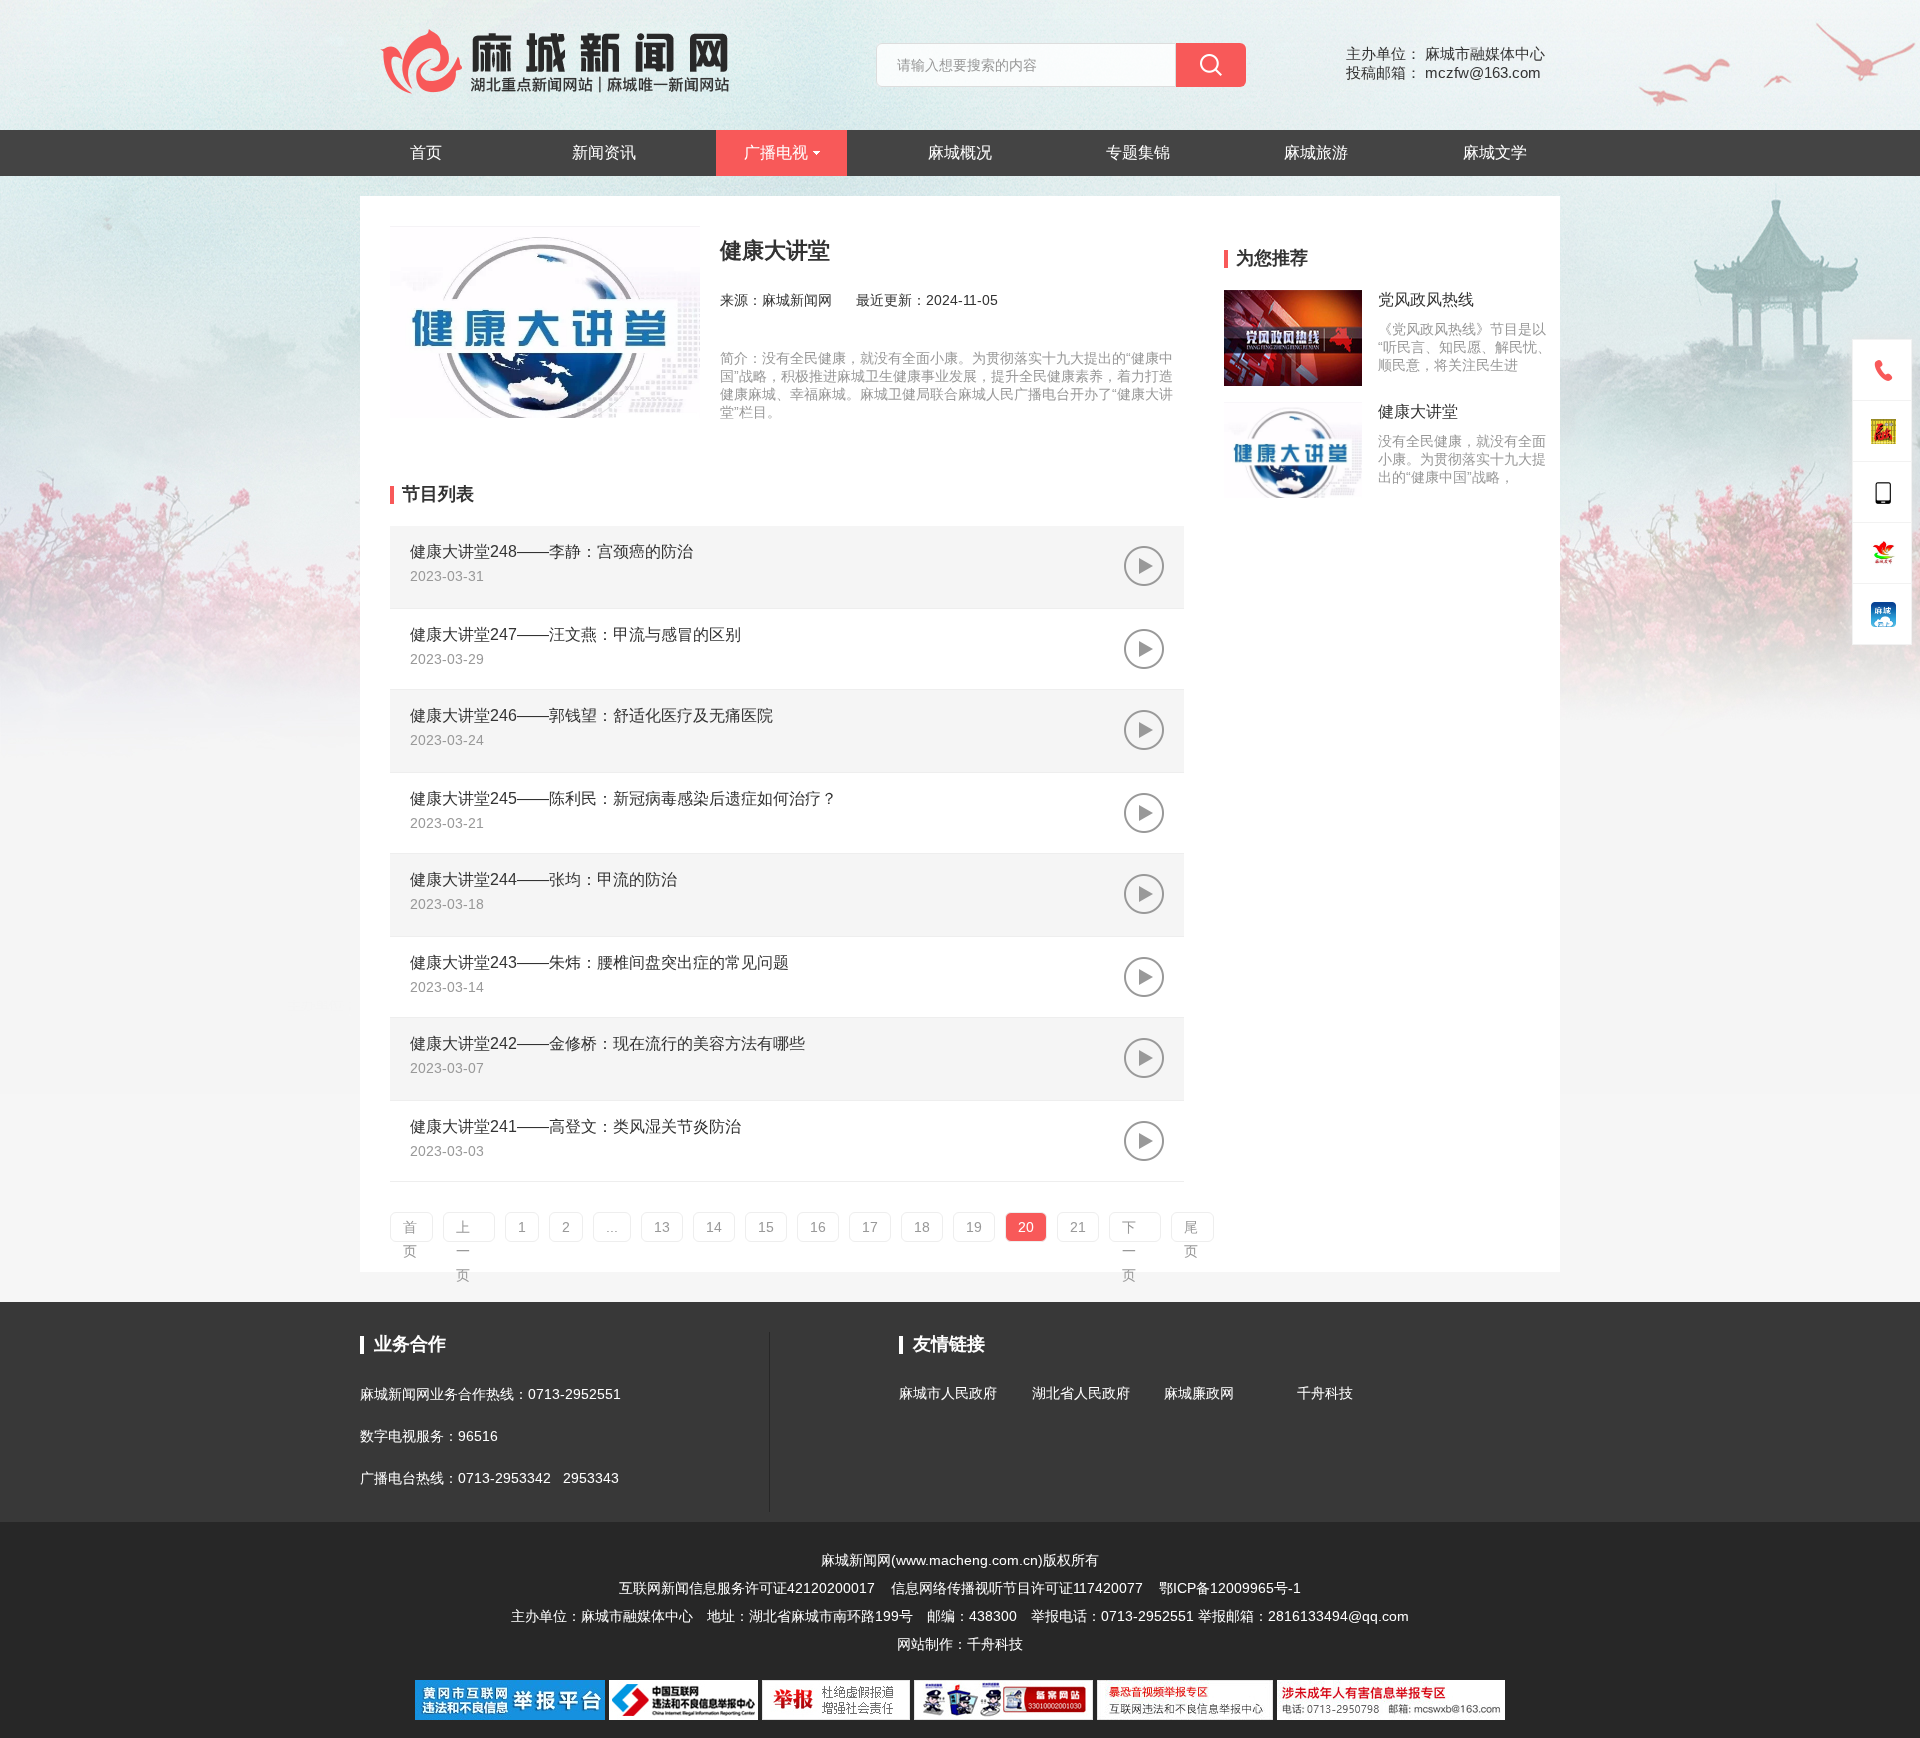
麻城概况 (960, 152)
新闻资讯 (604, 152)
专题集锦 (1138, 152)
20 (1026, 1227)
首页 (426, 152)
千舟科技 (1325, 1393)
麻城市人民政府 (948, 1393)
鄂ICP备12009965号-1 (1230, 1588)
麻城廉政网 (1199, 1393)
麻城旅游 (1316, 152)
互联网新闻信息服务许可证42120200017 (749, 1588)
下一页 (1129, 1230)
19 (974, 1227)
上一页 (463, 1230)
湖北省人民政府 (1081, 1393)
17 (870, 1227)
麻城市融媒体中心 (637, 1616)
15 (766, 1227)
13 (662, 1227)
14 (714, 1227)
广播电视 (776, 152)
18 (922, 1227)
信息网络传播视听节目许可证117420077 (1017, 1588)
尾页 (1191, 1230)
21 (1078, 1227)
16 (818, 1227)
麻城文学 (1495, 152)
